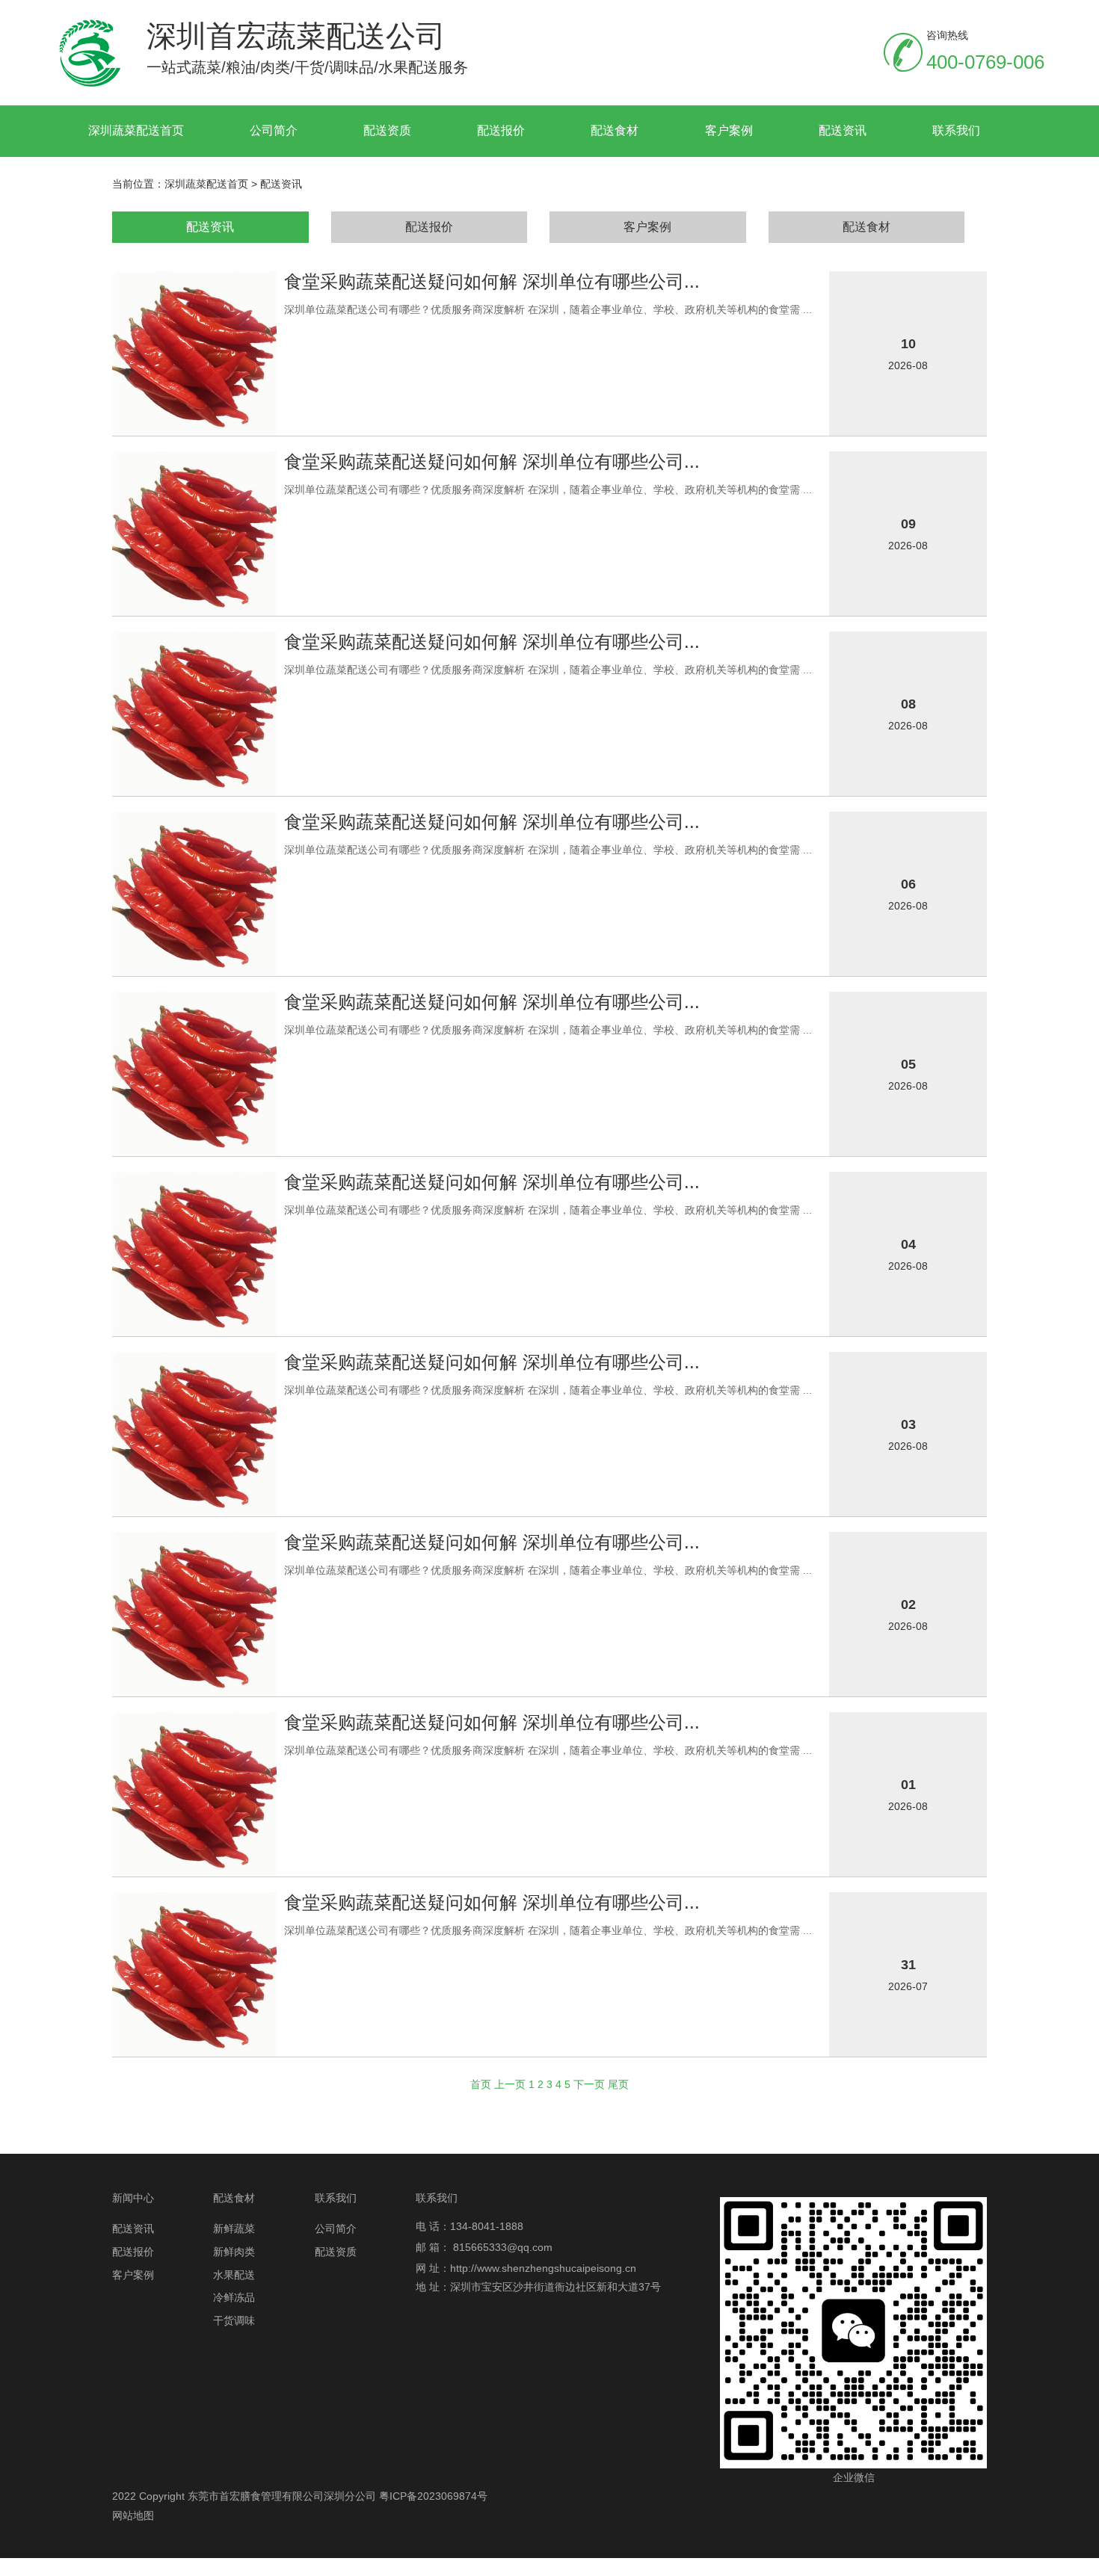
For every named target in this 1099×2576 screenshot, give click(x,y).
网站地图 (133, 2515)
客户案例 (729, 130)
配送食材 (615, 130)
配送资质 (387, 130)
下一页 (589, 2084)
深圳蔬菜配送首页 (136, 130)
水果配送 (234, 2275)
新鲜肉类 (234, 2252)
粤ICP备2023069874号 (433, 2496)
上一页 (510, 2084)
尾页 (618, 2084)
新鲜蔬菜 (234, 2228)
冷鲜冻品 (234, 2297)
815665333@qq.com (503, 2247)
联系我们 (956, 130)
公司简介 (274, 130)
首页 (481, 2084)
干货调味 (234, 2320)
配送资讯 (843, 130)
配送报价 (501, 130)
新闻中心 (133, 2198)
